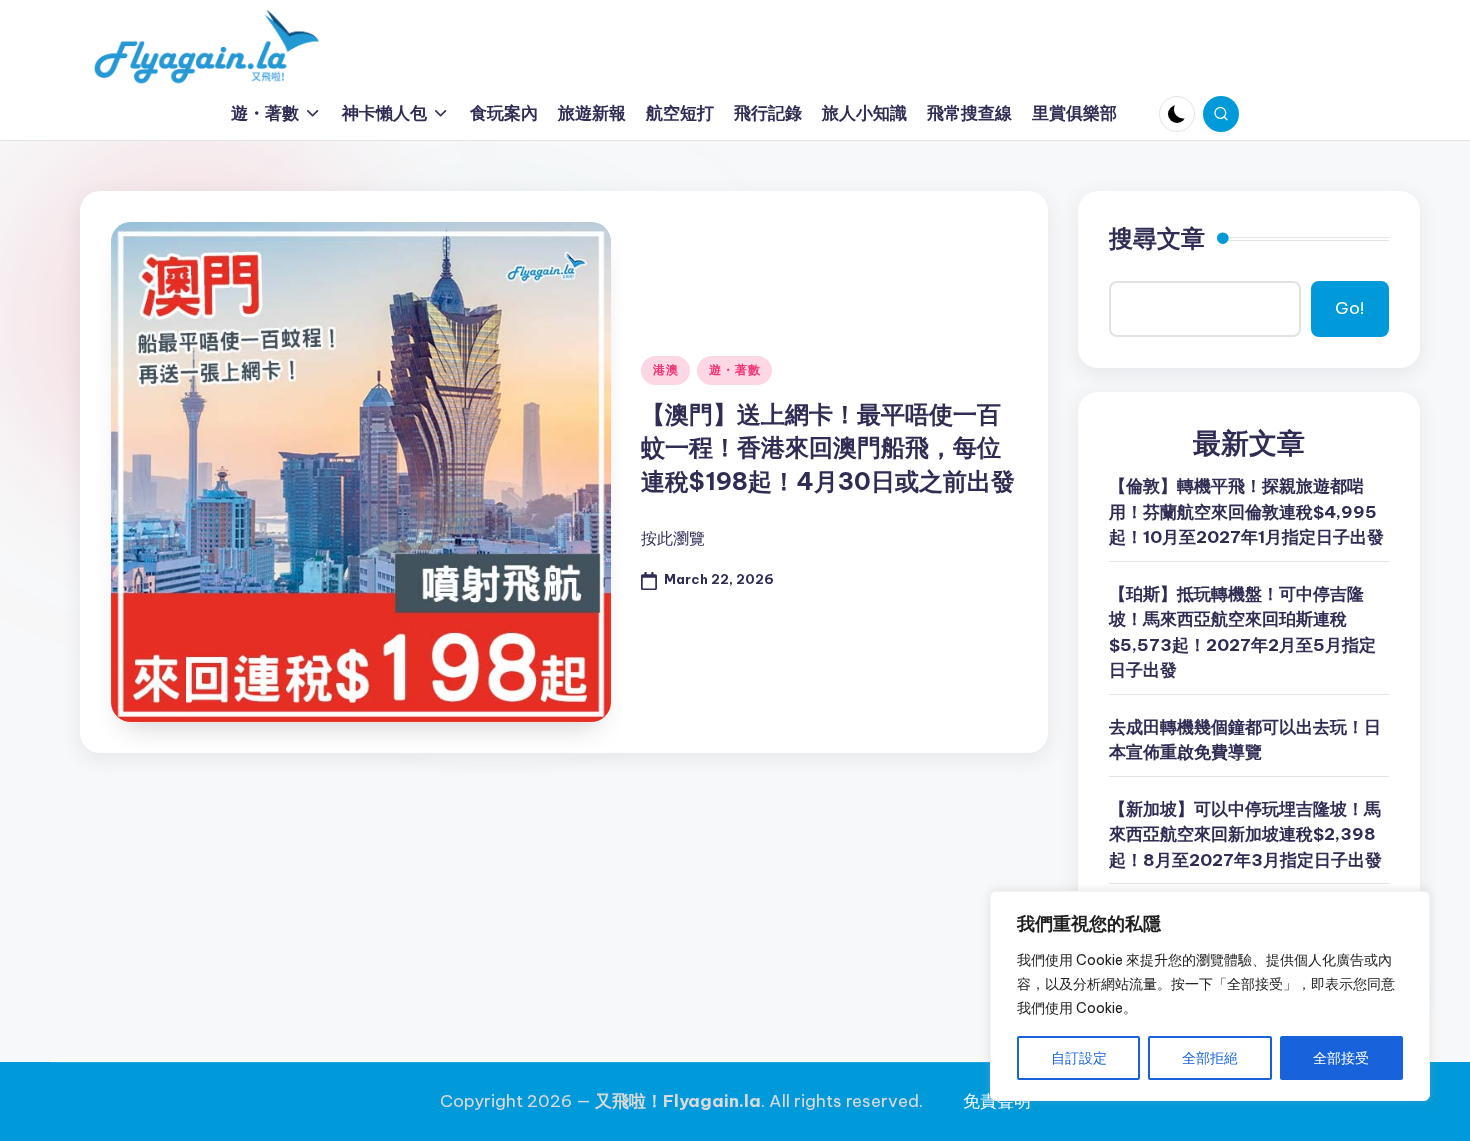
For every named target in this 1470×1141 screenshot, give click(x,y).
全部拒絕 (1210, 1058)
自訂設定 (1079, 1058)
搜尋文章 (1157, 238)
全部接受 (1341, 1058)
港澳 (665, 369)
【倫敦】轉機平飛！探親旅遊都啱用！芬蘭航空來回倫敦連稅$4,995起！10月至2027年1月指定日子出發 (1246, 511)
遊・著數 (734, 369)
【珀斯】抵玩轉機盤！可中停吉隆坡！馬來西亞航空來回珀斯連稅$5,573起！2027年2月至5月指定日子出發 (1242, 632)
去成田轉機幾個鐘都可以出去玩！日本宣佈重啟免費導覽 (1245, 740)
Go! (1349, 308)
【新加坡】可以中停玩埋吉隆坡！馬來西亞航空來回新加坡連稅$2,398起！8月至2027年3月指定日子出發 (1245, 834)
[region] (1210, 996)
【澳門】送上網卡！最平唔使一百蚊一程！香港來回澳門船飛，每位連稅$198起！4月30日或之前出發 (828, 447)
